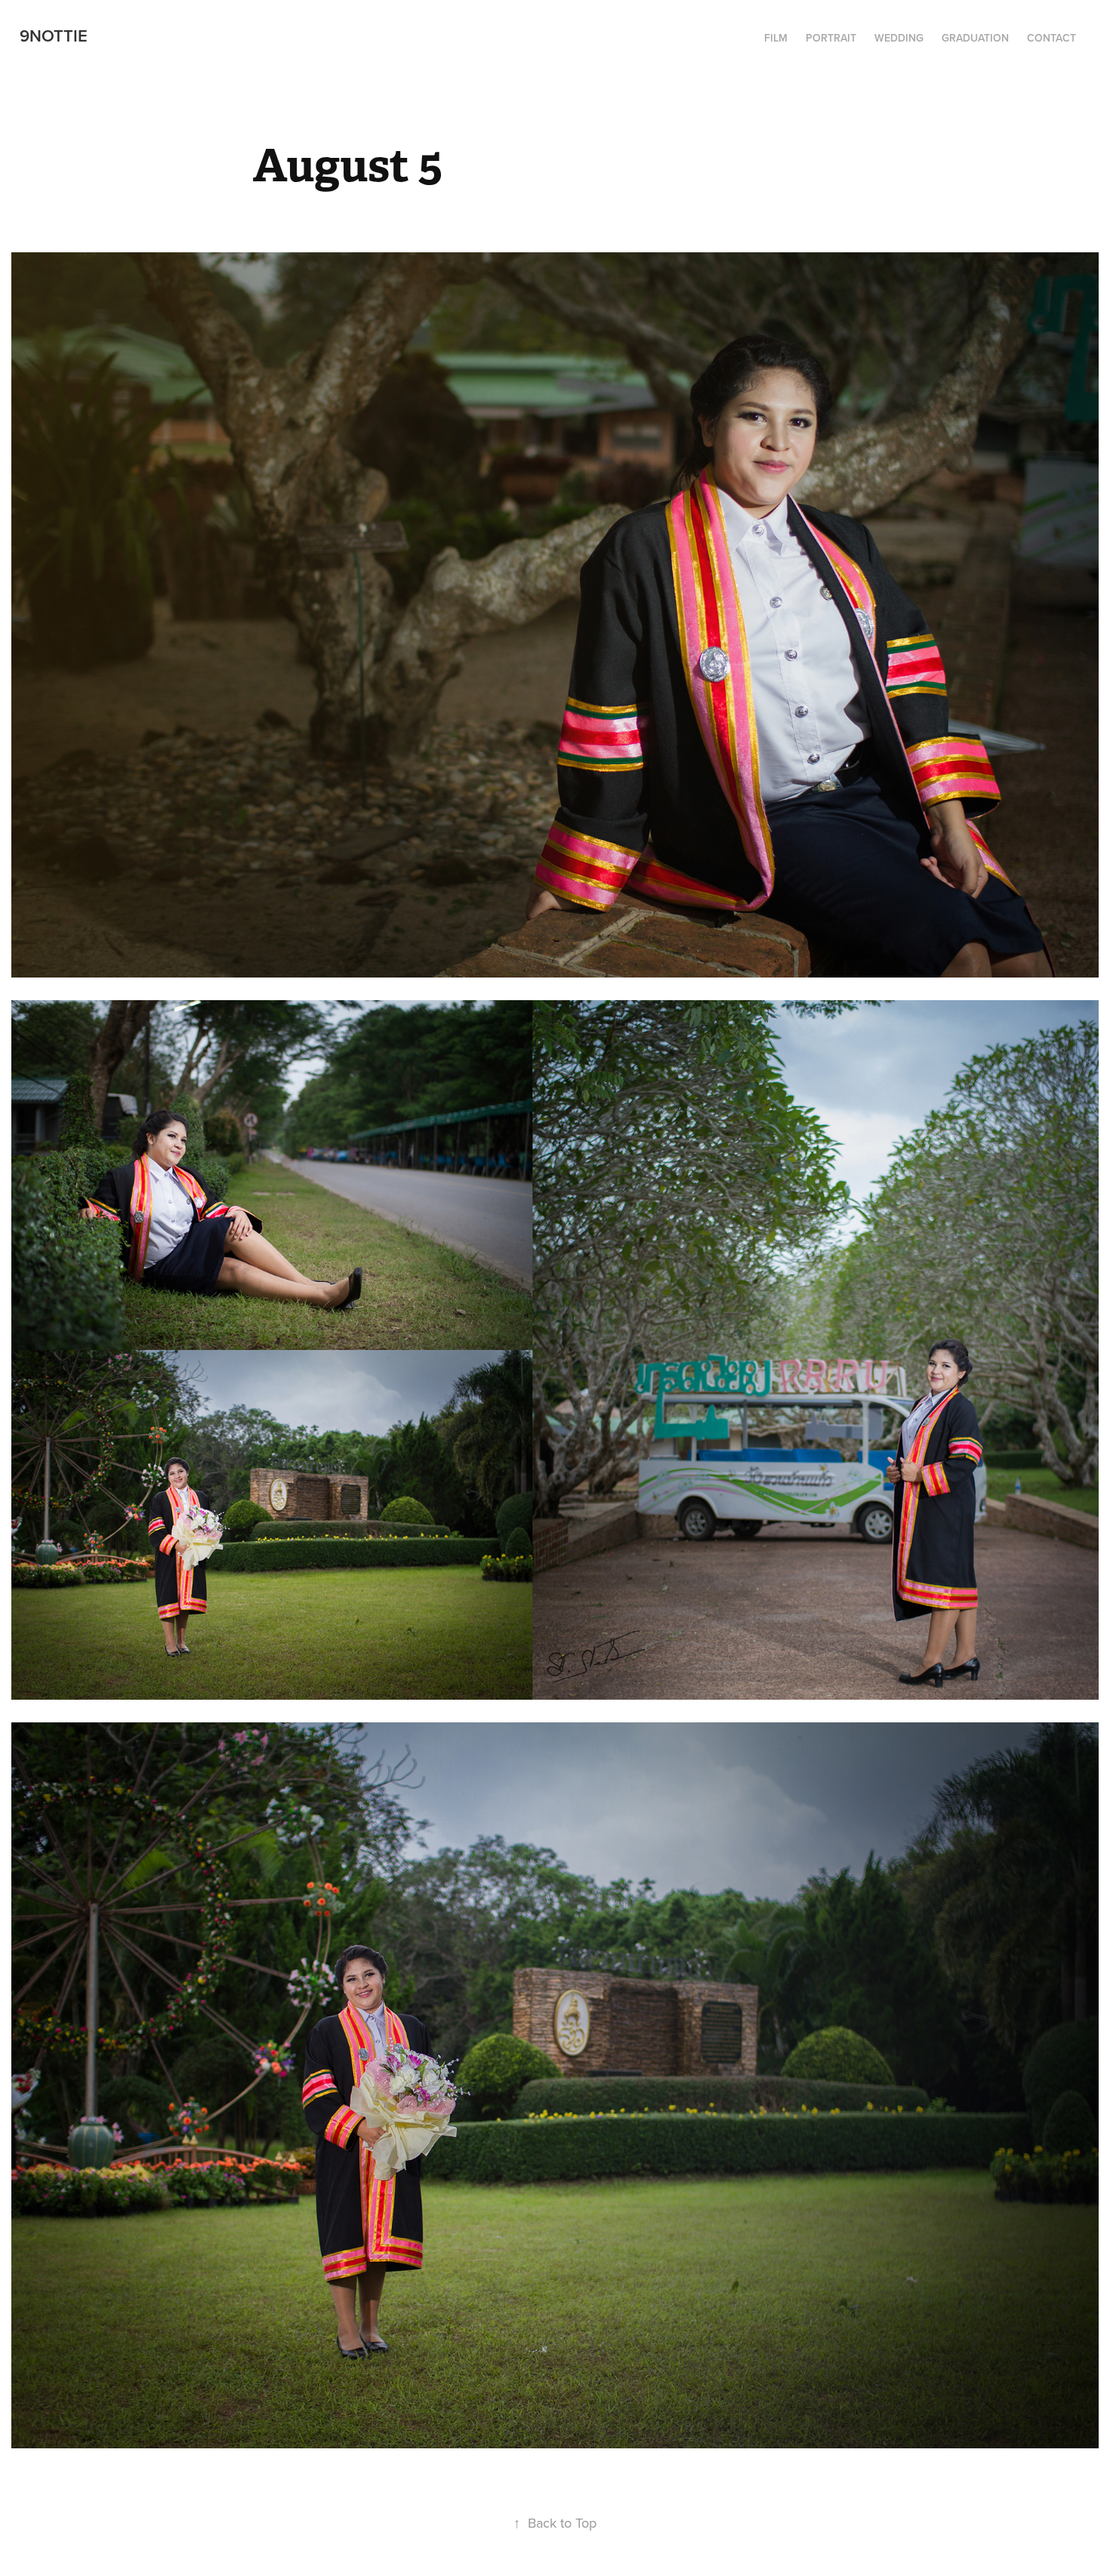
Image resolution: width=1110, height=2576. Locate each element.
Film (776, 38)
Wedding (899, 38)
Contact (1051, 38)
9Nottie (54, 36)
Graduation (975, 38)
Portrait (831, 38)
